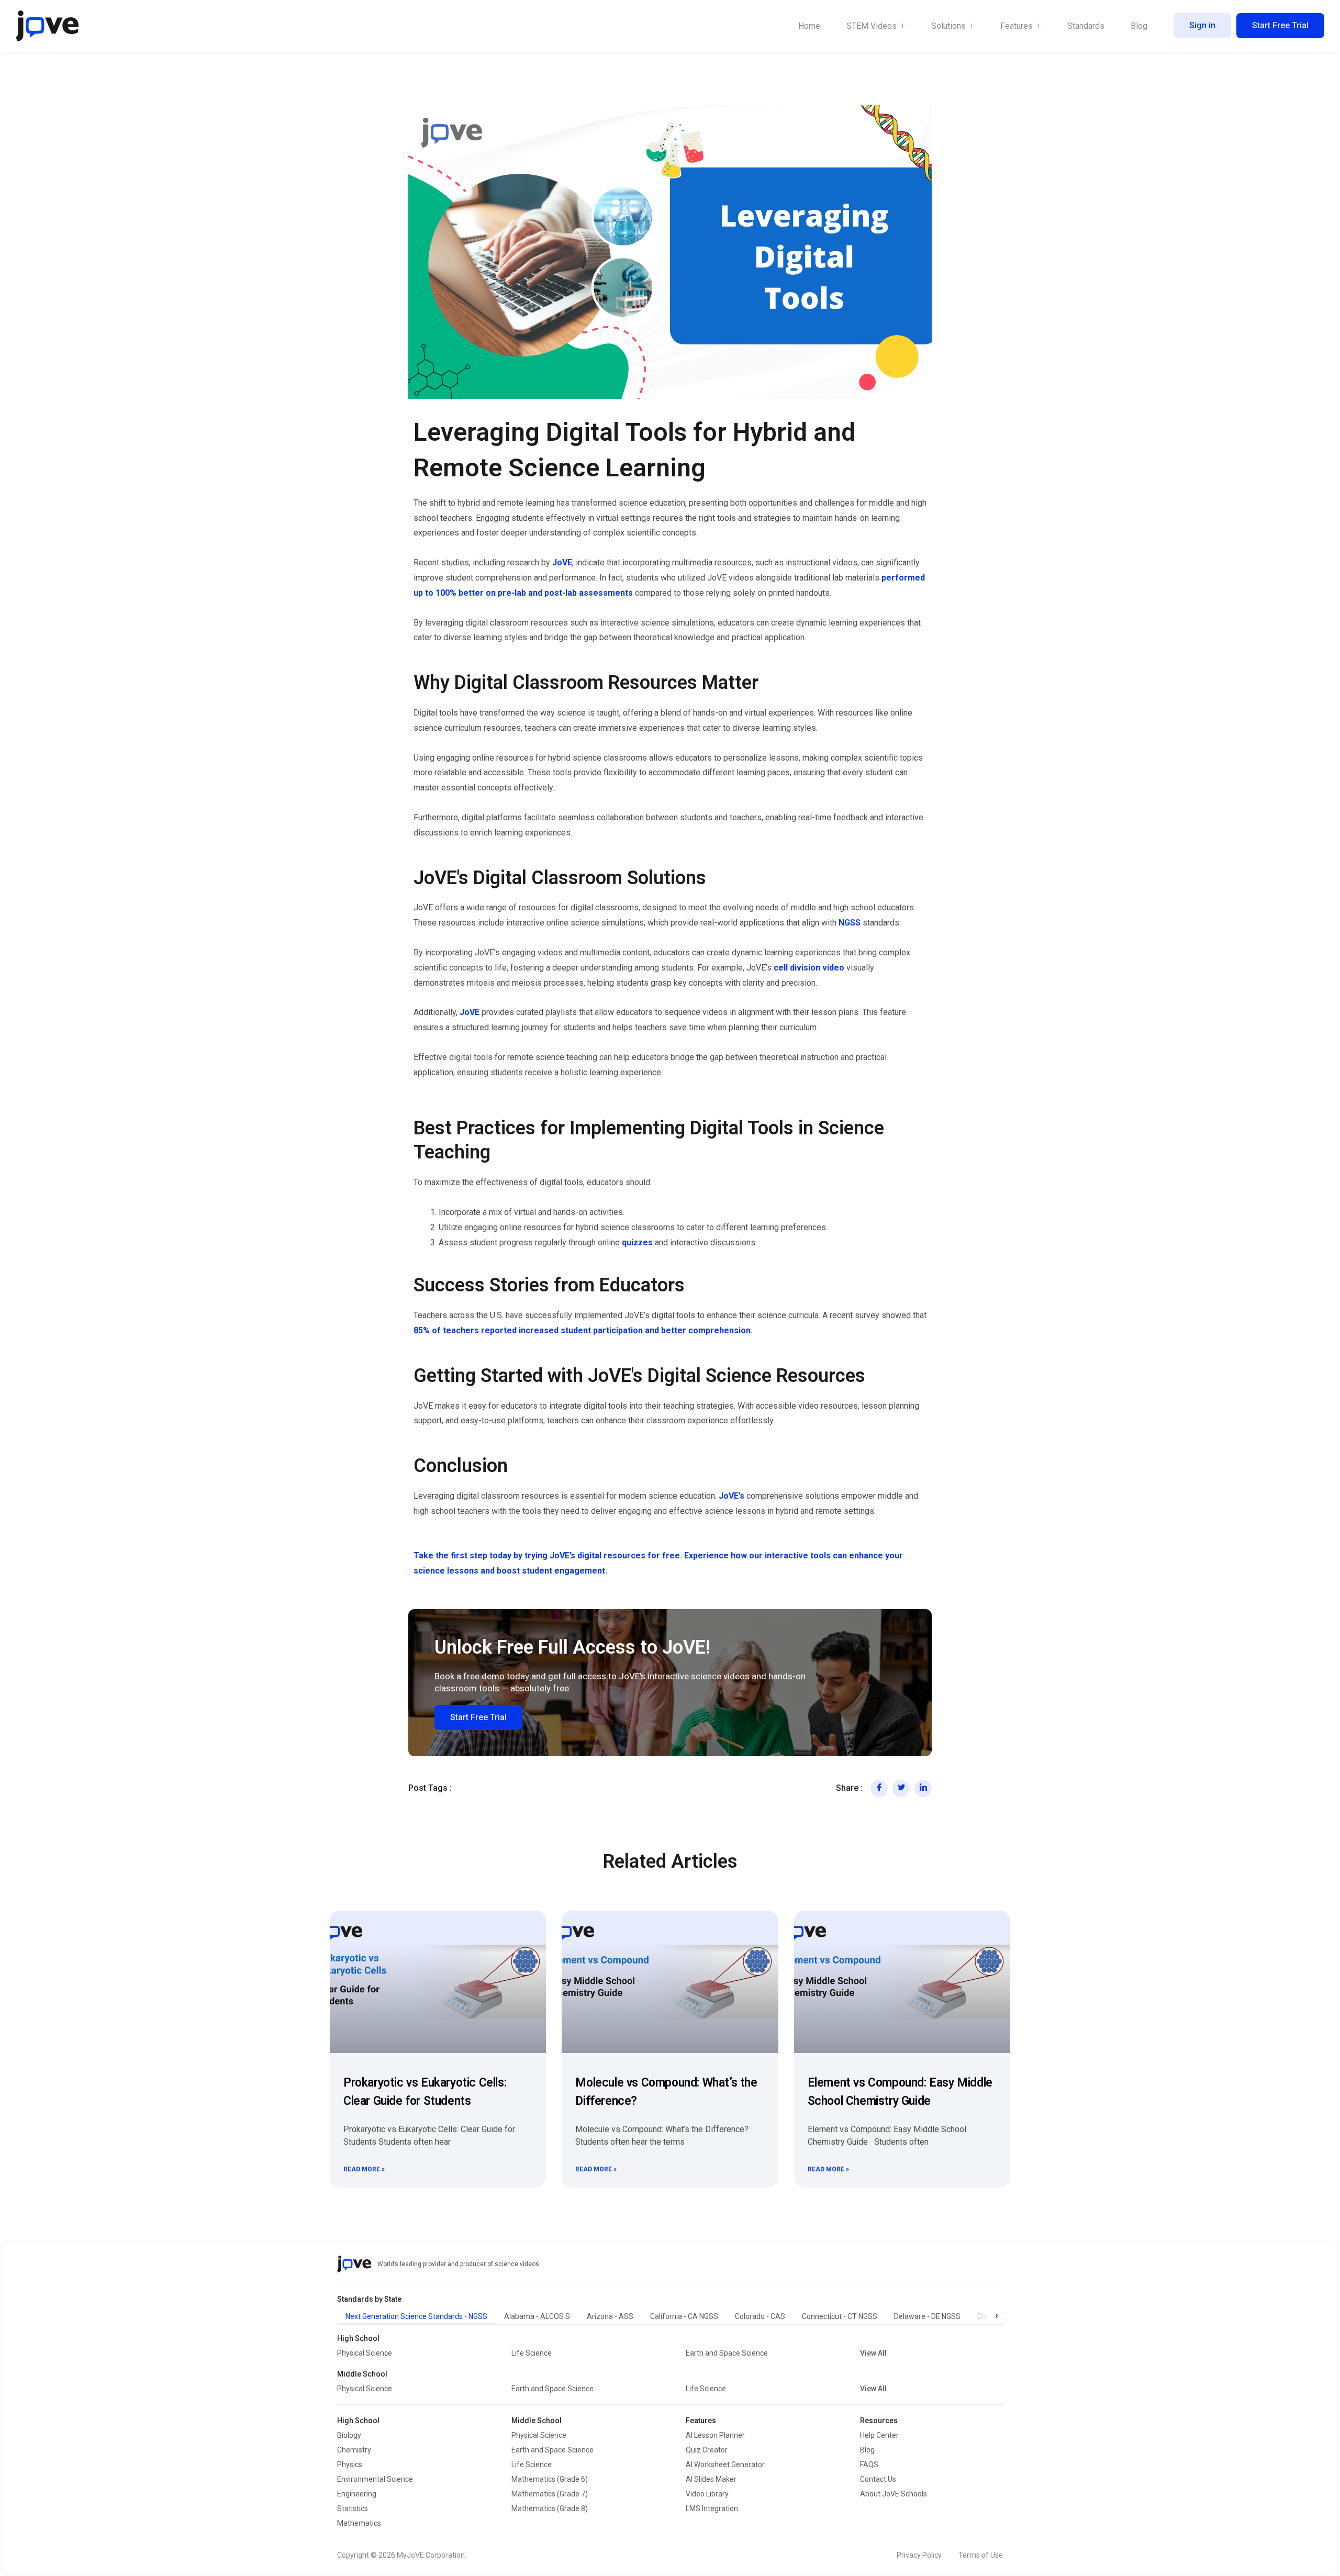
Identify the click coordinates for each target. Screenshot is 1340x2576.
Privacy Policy (919, 2555)
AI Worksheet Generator (725, 2465)
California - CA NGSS (684, 2316)
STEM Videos (872, 26)
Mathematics (359, 2523)
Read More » (364, 2169)
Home (809, 26)
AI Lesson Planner (715, 2435)
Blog (1139, 26)
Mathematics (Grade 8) (550, 2508)
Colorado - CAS (760, 2316)
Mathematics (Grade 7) (550, 2494)
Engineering (357, 2494)
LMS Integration (712, 2508)
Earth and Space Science (727, 2353)
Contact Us (878, 2479)
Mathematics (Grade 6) (550, 2479)
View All (873, 2353)
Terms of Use (981, 2555)
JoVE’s (732, 1496)
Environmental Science (375, 2479)
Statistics (353, 2508)
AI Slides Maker (711, 2479)
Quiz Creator (707, 2450)
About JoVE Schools (894, 2494)
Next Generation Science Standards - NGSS (416, 2316)
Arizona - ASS (610, 2316)
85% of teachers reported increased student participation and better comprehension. (583, 1330)
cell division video (809, 968)
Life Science (532, 2353)
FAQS (869, 2465)
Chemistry (354, 2450)
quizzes (637, 1242)
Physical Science (365, 2353)
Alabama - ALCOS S (537, 2316)
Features (1017, 26)
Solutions (948, 26)
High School (358, 2421)
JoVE (562, 562)
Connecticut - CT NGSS (840, 2316)
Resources (879, 2421)
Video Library (707, 2494)
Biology (349, 2435)
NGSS (851, 923)
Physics (350, 2465)
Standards (1086, 26)
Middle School (537, 2421)
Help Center (879, 2435)
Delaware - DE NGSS (927, 2316)
